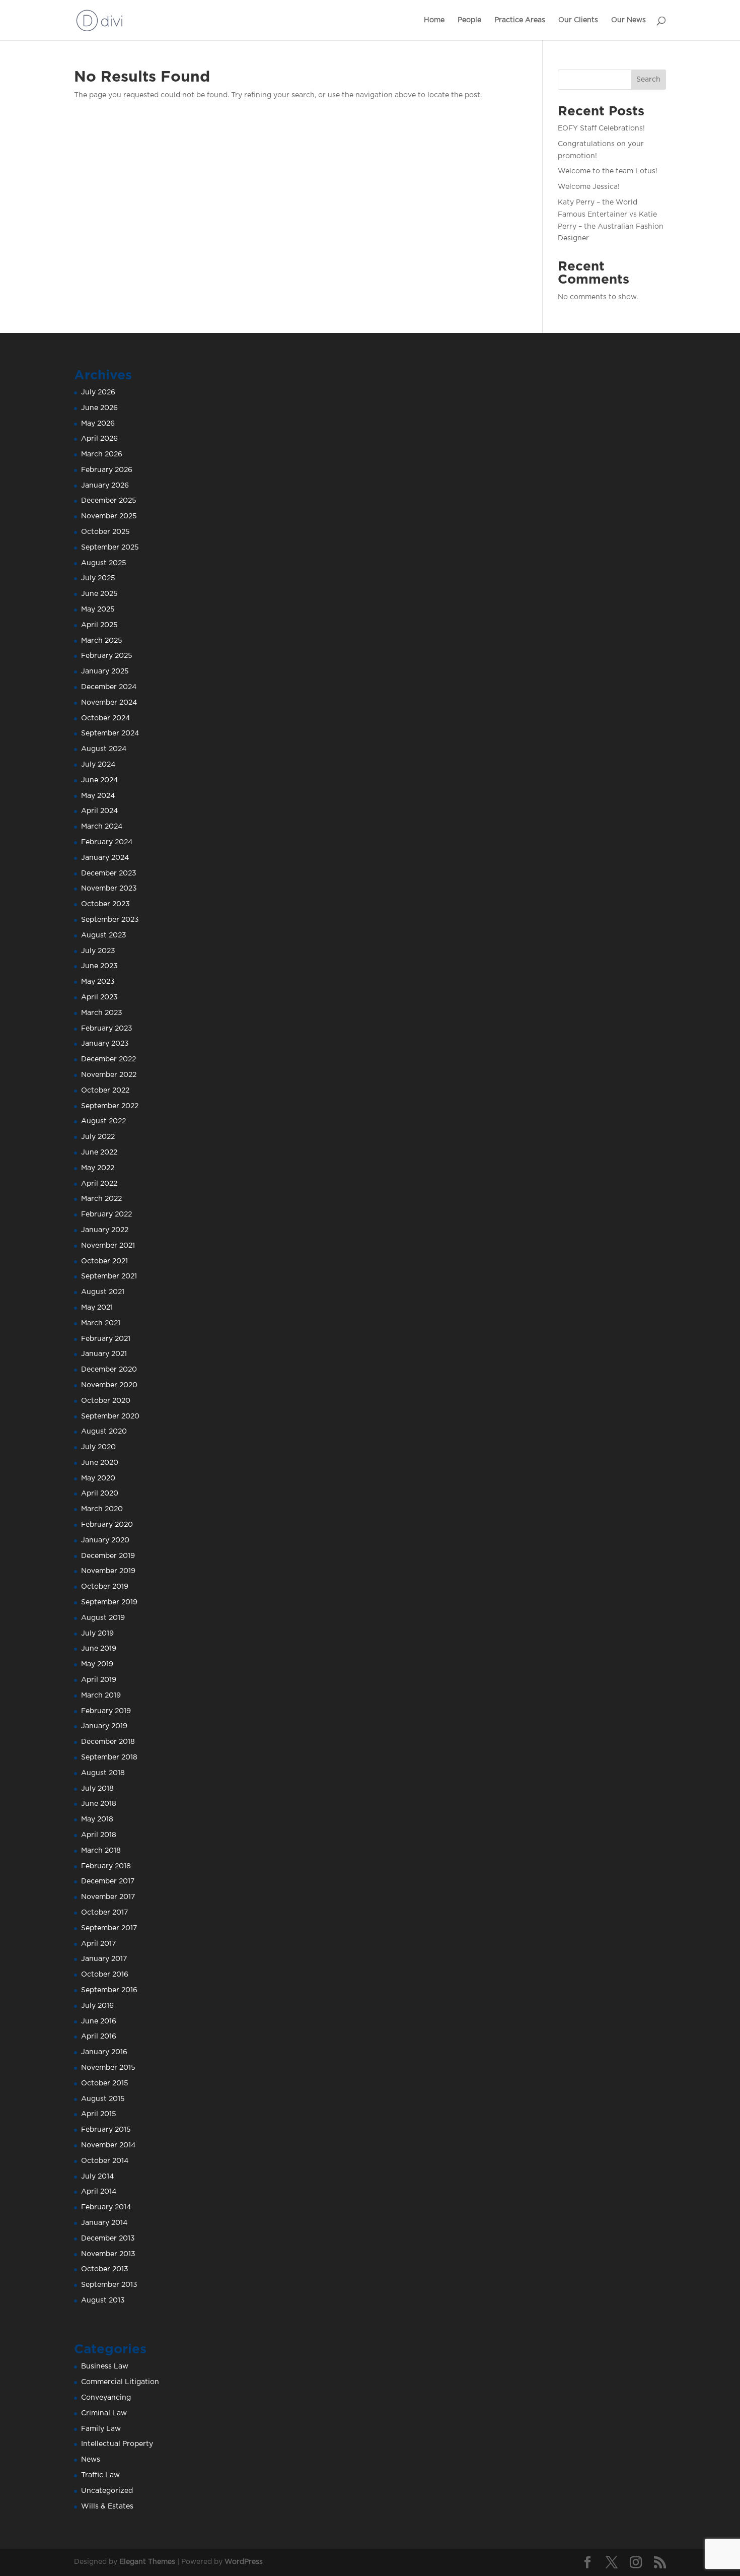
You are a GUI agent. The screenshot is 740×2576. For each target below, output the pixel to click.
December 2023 (109, 873)
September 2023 (110, 920)
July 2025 (98, 578)
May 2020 (98, 1478)
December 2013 (108, 2239)
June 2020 (100, 1463)
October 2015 (105, 2083)
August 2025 (104, 563)
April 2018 (99, 1835)
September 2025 (110, 548)
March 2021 (101, 1323)
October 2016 (105, 1975)
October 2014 (105, 2161)
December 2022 (108, 1059)
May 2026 (98, 424)
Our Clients (578, 20)
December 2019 (108, 1556)
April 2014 (99, 2192)
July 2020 (98, 1447)
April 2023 (99, 997)
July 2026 (98, 392)
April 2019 (99, 1680)
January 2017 (104, 1959)
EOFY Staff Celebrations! (601, 128)
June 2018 (99, 1804)
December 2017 (108, 1881)
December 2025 (109, 501)
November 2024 (109, 703)
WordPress (244, 2562)
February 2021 (106, 1339)
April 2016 (99, 2037)
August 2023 (104, 935)
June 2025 (99, 594)
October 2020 (106, 1401)
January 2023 (105, 1044)
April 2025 (99, 625)
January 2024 (105, 858)
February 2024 (107, 842)
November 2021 (108, 1246)
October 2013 (105, 2269)
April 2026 (99, 439)
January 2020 (105, 1540)
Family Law (101, 2429)
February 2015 (106, 2130)
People (469, 20)
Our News (628, 20)
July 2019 (97, 1634)
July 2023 (98, 951)
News (91, 2460)
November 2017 (108, 1897)
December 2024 (109, 687)
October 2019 (105, 1587)
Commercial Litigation (120, 2382)
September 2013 (109, 2285)
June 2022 (99, 1153)
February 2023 (107, 1029)
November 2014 (108, 2145)
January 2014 (104, 2223)
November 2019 (108, 1571)
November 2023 (109, 889)
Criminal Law (104, 2413)
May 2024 (98, 796)
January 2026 (105, 486)
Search (648, 80)
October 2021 (104, 1261)
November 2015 (108, 2068)
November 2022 (109, 1075)
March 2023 (102, 1013)
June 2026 (99, 408)
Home (434, 20)
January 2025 (105, 671)
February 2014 (106, 2207)
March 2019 (101, 1696)
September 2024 (110, 733)
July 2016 (97, 2006)
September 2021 (109, 1276)
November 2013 (108, 2254)
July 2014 (97, 2177)
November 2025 (109, 516)
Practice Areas (520, 20)
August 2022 (103, 1121)
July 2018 (97, 1789)
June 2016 (99, 2021)
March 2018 (101, 1851)
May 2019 (97, 1664)
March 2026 (102, 454)
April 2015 (99, 2114)
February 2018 (106, 1866)
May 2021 (97, 1308)
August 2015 (103, 2099)
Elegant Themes (147, 2562)
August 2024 (104, 749)
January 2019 (104, 1726)
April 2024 (99, 811)
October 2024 (105, 718)
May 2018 (97, 1819)
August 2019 (103, 1618)
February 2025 (107, 656)
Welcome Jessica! (589, 187)
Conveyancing (106, 2398)
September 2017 (109, 1928)
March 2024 (102, 827)
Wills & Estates (107, 2506)
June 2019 (99, 1649)
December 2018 (108, 1742)
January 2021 (104, 1354)
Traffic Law (100, 2475)
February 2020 (107, 1525)
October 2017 (104, 1913)
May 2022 (98, 1168)
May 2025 (98, 609)
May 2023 (98, 982)
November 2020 (109, 1385)
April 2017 (98, 1944)
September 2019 (109, 1602)
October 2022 (105, 1091)
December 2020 (109, 1370)
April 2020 (100, 1494)
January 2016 (104, 2052)
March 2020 (102, 1509)
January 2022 (105, 1230)
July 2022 (98, 1137)
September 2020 (110, 1416)
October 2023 (105, 904)
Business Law (105, 2366)
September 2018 (109, 1757)
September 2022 (110, 1106)
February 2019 (106, 1711)
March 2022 (101, 1199)
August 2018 (103, 1773)
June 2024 (99, 780)
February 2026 (107, 470)
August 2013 (103, 2300)
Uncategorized (107, 2491)
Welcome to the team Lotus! (608, 171)
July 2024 (98, 765)
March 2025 (102, 641)
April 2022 (99, 1184)
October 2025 (105, 532)
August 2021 (103, 1292)
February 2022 (106, 1214)
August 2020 (104, 1432)
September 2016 (109, 1990)
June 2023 (99, 966)
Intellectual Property (117, 2444)
